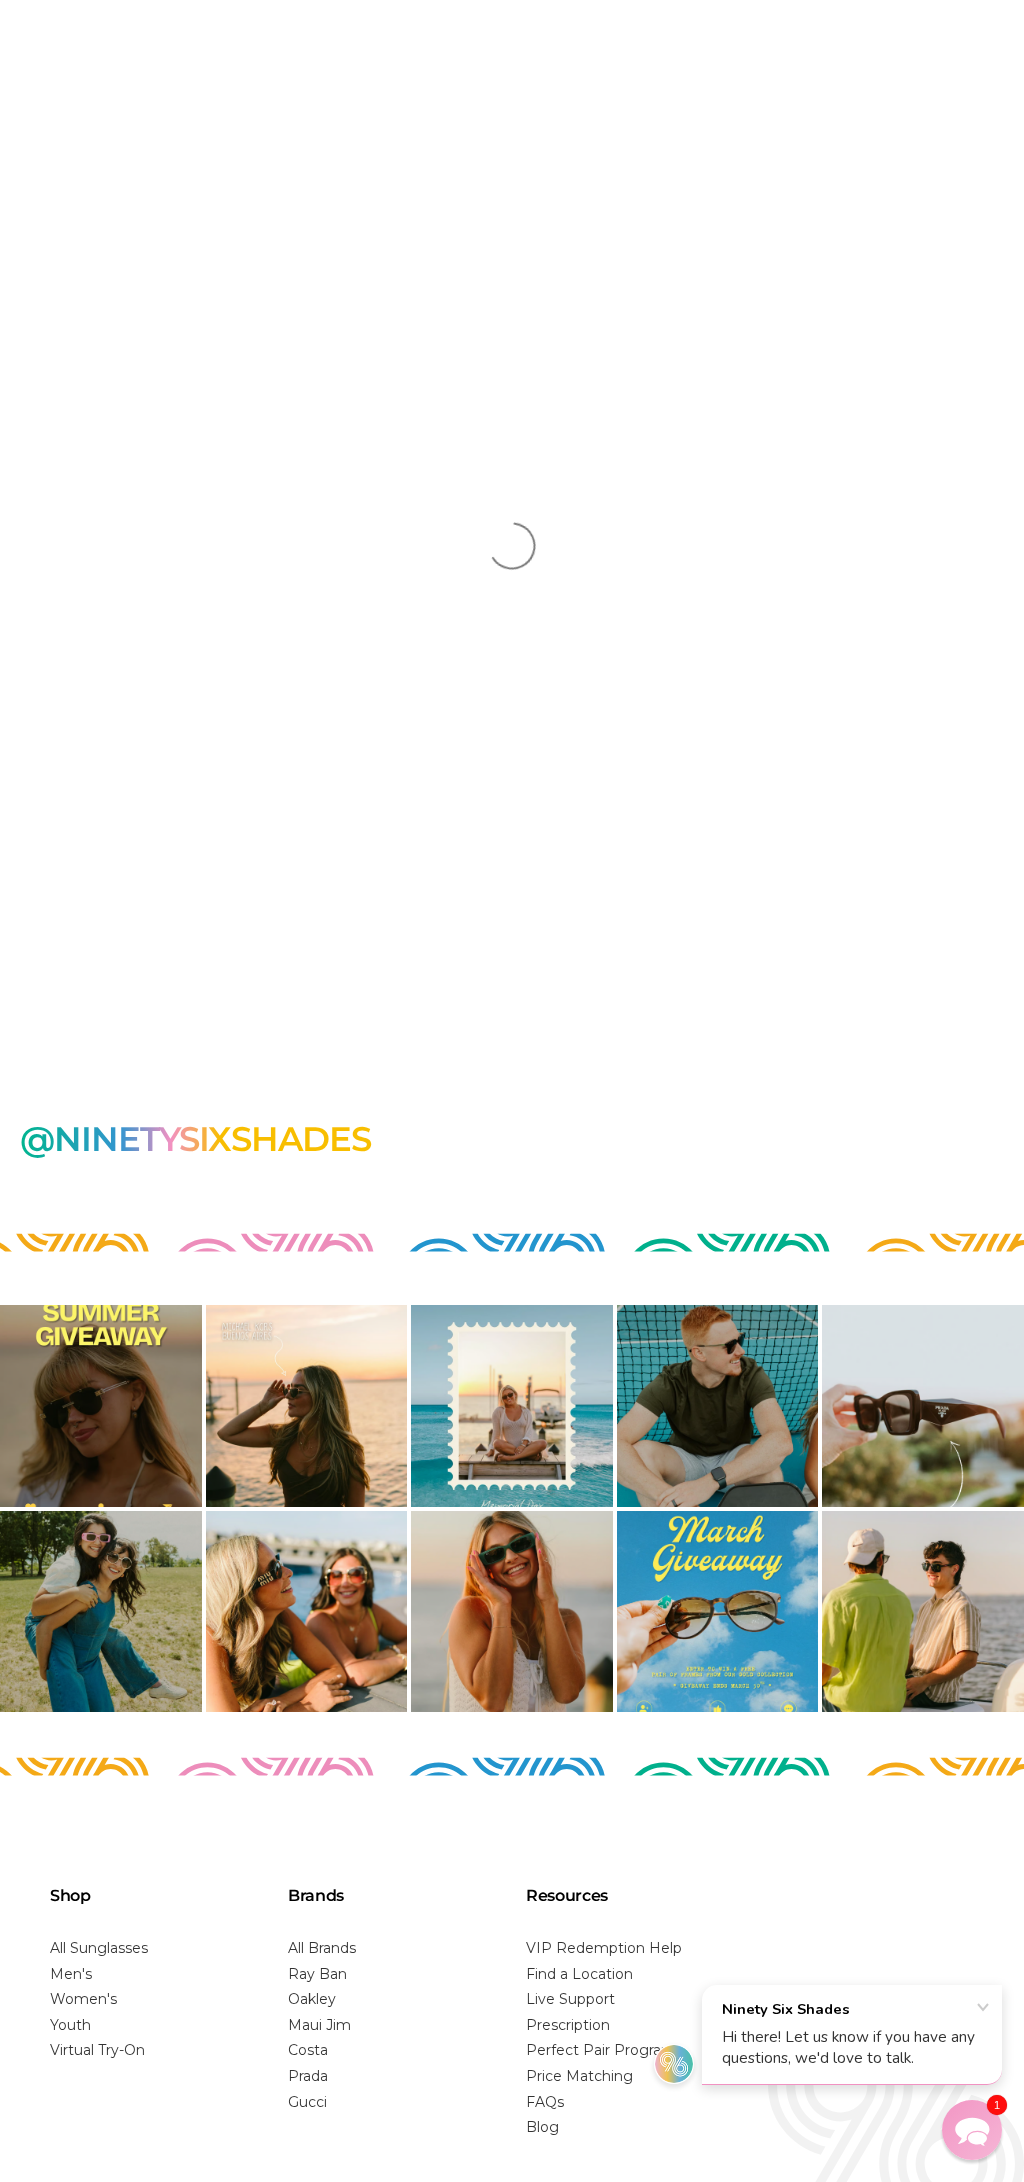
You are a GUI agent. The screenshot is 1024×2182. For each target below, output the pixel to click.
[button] (972, 2130)
